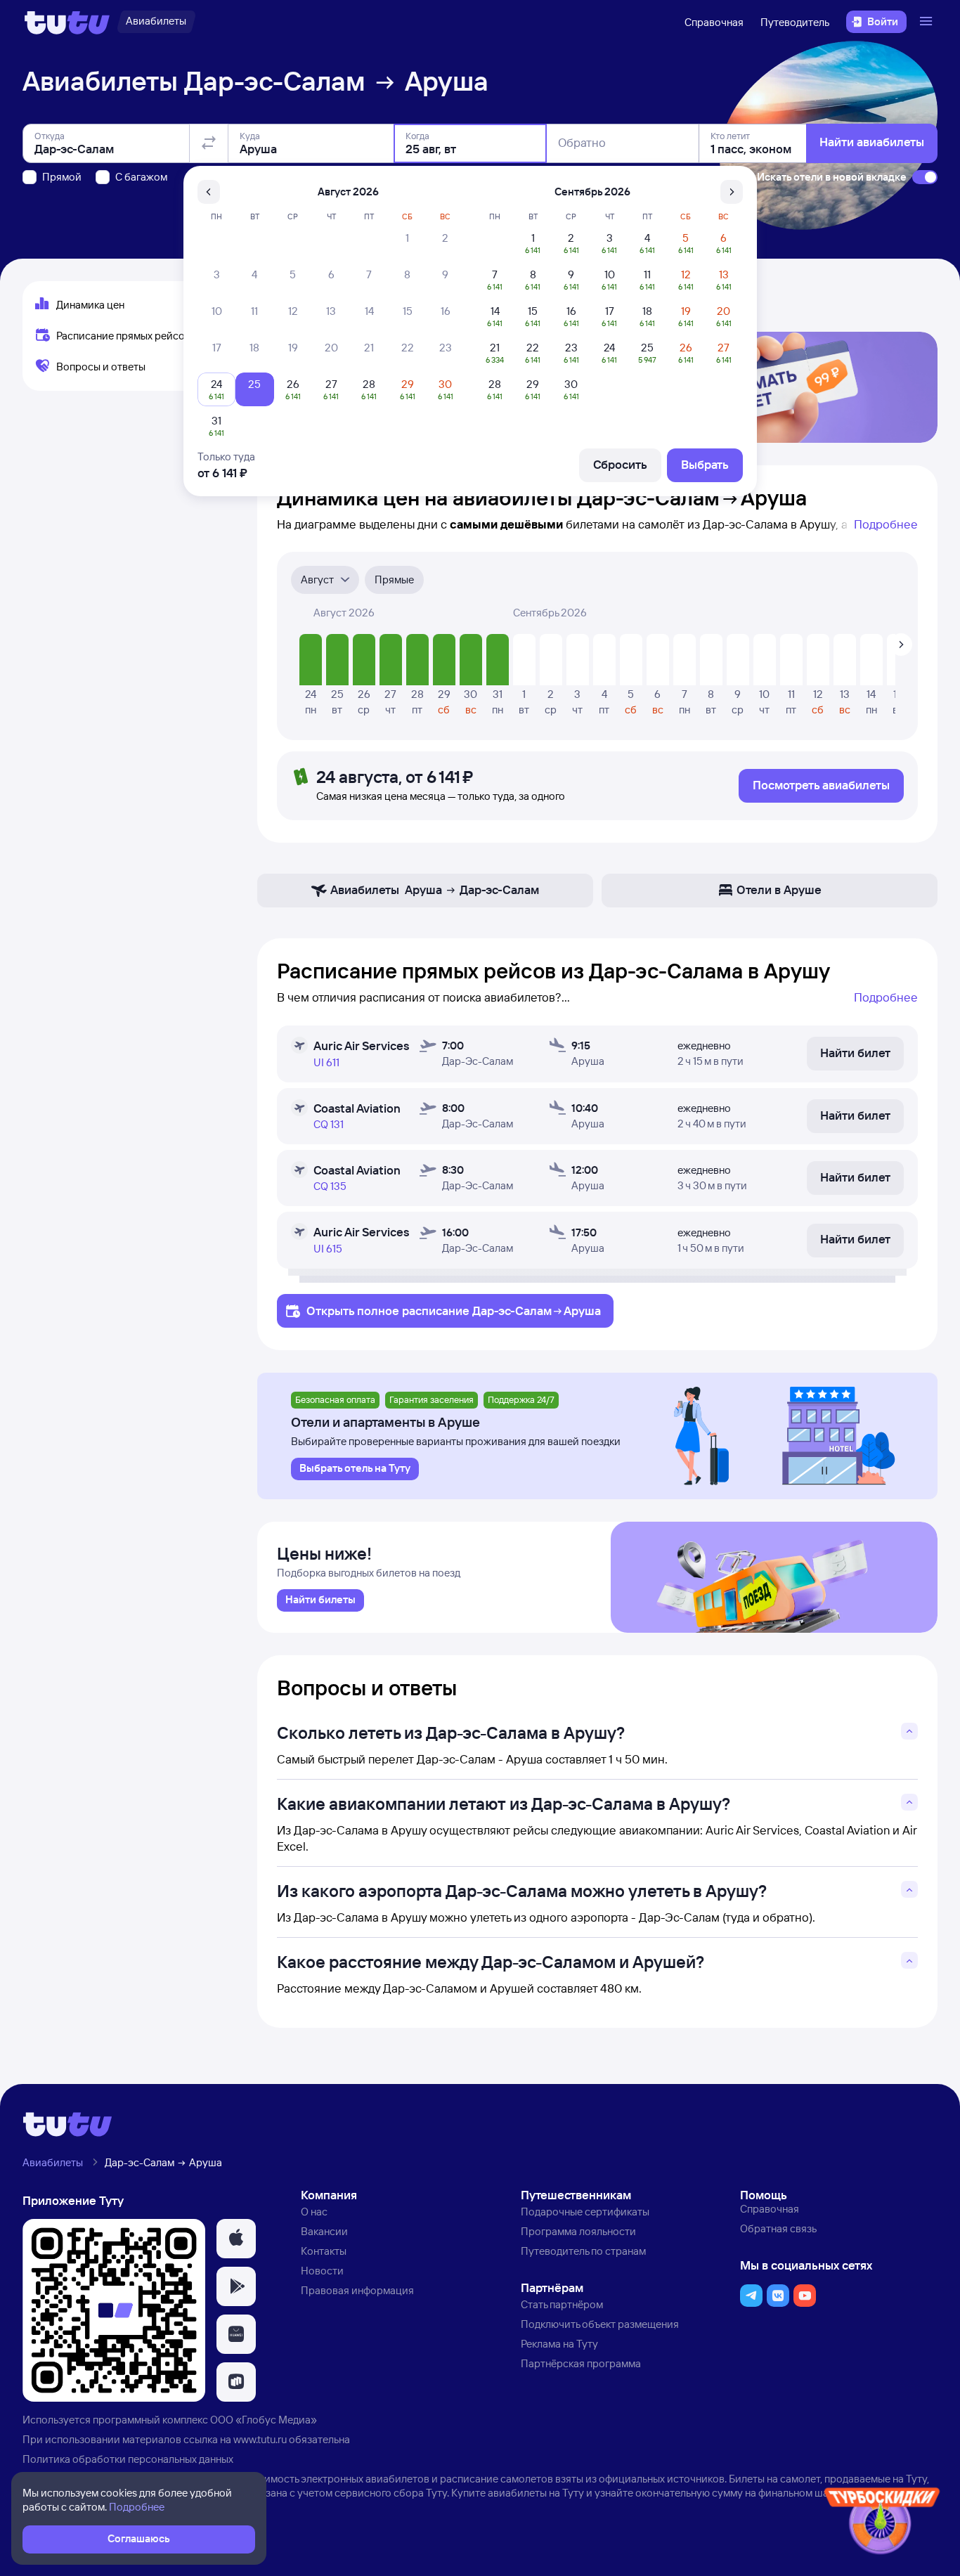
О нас (314, 2212)
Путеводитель (795, 22)
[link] (320, 1600)
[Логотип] (67, 22)
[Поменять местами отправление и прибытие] (209, 143)
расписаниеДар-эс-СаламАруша (501, 1310)
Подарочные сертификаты (585, 2212)
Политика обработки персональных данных (128, 2459)
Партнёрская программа (581, 2363)
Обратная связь (778, 2228)
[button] (236, 2239)
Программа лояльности (578, 2231)
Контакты (324, 2251)
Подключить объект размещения (600, 2324)
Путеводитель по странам (583, 2251)
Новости (322, 2271)
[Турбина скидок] (882, 2524)
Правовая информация (357, 2290)
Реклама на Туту (559, 2344)
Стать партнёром (562, 2304)
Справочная (714, 22)
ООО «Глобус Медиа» (264, 2420)
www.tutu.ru (260, 2439)
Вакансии (324, 2231)
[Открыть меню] (928, 22)
